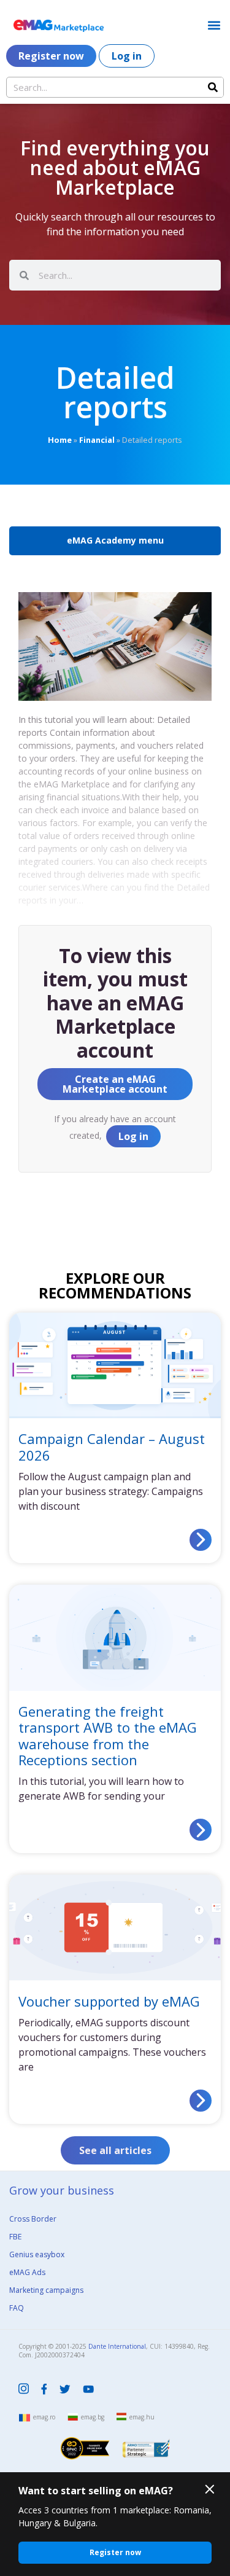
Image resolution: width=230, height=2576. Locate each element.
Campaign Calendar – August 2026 (112, 1446)
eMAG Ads (27, 2272)
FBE (15, 2237)
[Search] (213, 87)
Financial (97, 440)
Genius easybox (37, 2254)
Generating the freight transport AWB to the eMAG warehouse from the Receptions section (108, 1735)
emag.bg (93, 2417)
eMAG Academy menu (115, 540)
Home (60, 440)
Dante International (117, 2346)
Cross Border (33, 2219)
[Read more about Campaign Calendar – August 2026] (201, 1540)
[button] (214, 25)
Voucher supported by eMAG (109, 2001)
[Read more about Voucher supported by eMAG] (201, 2101)
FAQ (17, 2308)
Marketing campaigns (46, 2290)
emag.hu (142, 2417)
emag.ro (44, 2417)
